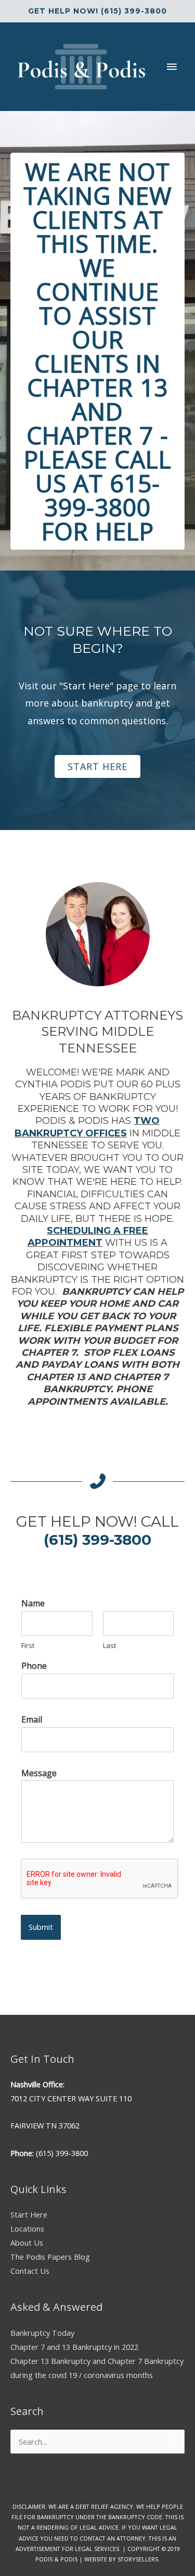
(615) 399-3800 (97, 1540)
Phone (34, 1666)
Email (32, 1720)
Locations (27, 2228)
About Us (27, 2243)
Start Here (29, 2214)
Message (39, 1773)
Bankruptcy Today (42, 2333)
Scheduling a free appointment (88, 1237)
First (28, 1646)
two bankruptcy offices (87, 1127)
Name (33, 1603)
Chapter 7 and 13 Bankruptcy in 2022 (74, 2347)
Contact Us (30, 2271)
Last (109, 1646)
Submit (41, 1927)
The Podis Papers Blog (50, 2257)
